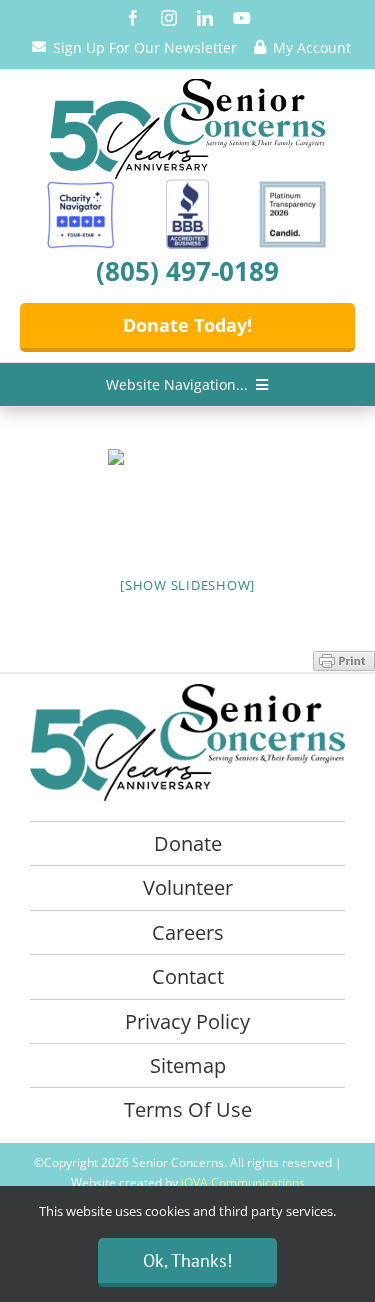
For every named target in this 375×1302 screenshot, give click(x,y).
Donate (188, 843)
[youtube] (242, 18)
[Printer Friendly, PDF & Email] (344, 659)
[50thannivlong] (188, 86)
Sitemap (188, 1065)
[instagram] (169, 18)
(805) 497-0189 (187, 271)
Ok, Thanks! (187, 1260)
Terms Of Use (188, 1109)
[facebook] (133, 18)
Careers (188, 932)
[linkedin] (205, 18)
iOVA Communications (243, 1182)
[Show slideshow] (187, 585)
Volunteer (188, 887)
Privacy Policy (187, 1021)
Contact (188, 976)
